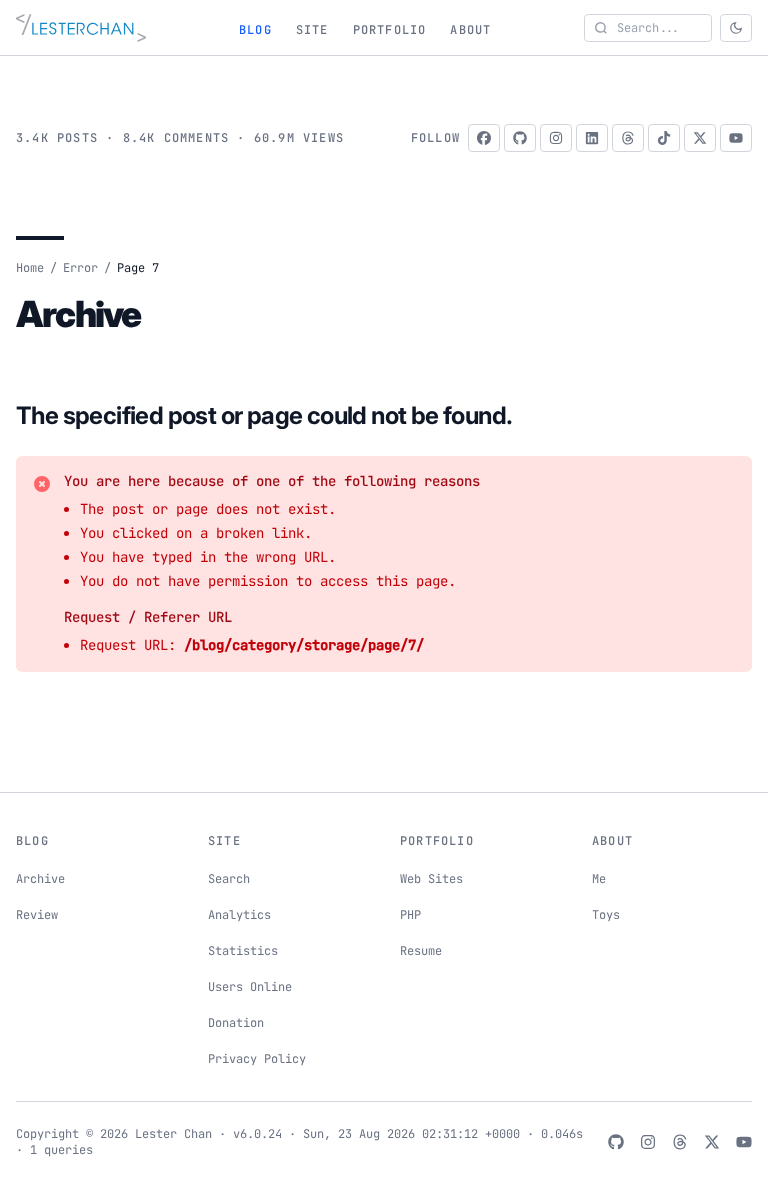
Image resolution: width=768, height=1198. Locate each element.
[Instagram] (556, 138)
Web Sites (431, 879)
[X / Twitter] (700, 138)
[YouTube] (736, 138)
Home (30, 268)
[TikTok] (664, 138)
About (470, 30)
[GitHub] (520, 138)
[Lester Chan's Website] (81, 28)
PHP (410, 915)
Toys (606, 915)
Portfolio (390, 30)
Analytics (239, 915)
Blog (255, 30)
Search (229, 879)
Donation (236, 1023)
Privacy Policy (257, 1059)
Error (80, 268)
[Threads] (628, 138)
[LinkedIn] (592, 138)
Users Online (250, 987)
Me (599, 879)
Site (312, 30)
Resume (421, 951)
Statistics (243, 951)
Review (37, 915)
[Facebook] (484, 138)
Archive (40, 879)
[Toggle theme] (736, 28)
